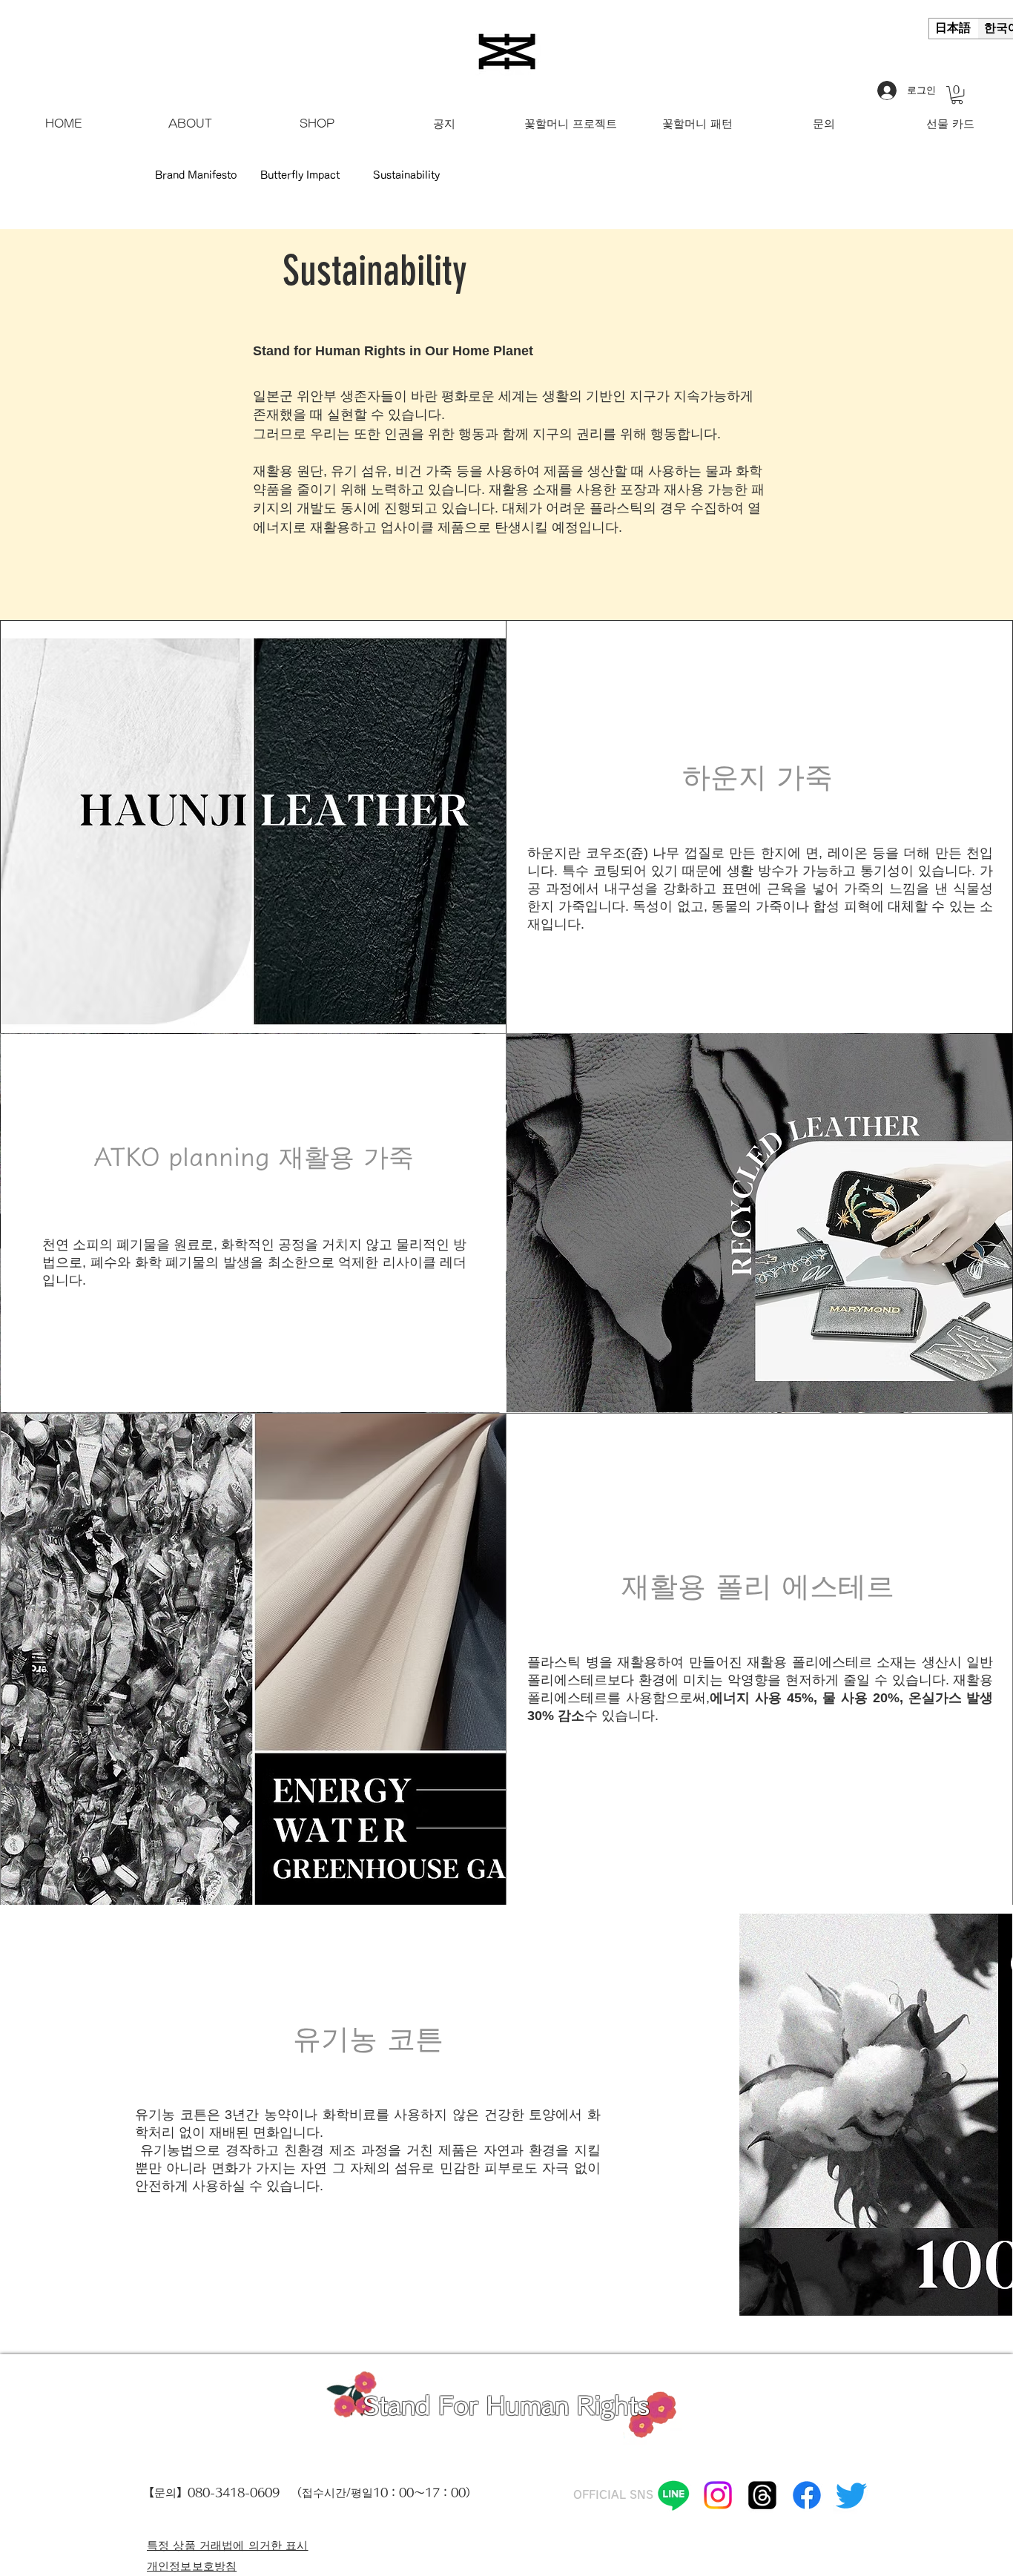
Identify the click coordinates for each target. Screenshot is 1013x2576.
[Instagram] (718, 2495)
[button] (957, 95)
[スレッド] (762, 2495)
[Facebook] (807, 2495)
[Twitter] (851, 2495)
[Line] (673, 2495)
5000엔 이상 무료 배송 (55, 26)
